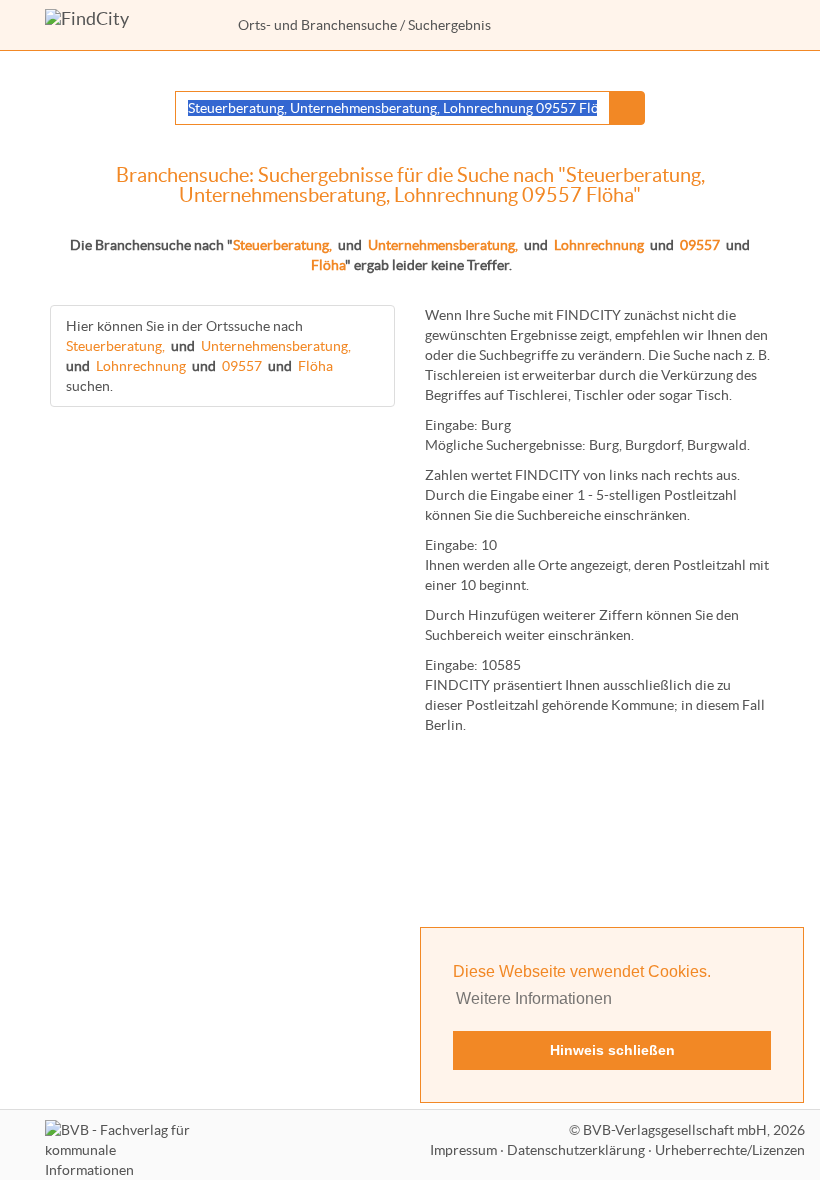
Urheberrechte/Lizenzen (730, 1150)
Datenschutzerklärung (576, 1150)
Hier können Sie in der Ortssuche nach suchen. (208, 356)
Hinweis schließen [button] (612, 1050)
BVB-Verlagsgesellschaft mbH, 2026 (694, 1130)
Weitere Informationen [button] (534, 998)
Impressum (463, 1150)
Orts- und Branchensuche (317, 25)
